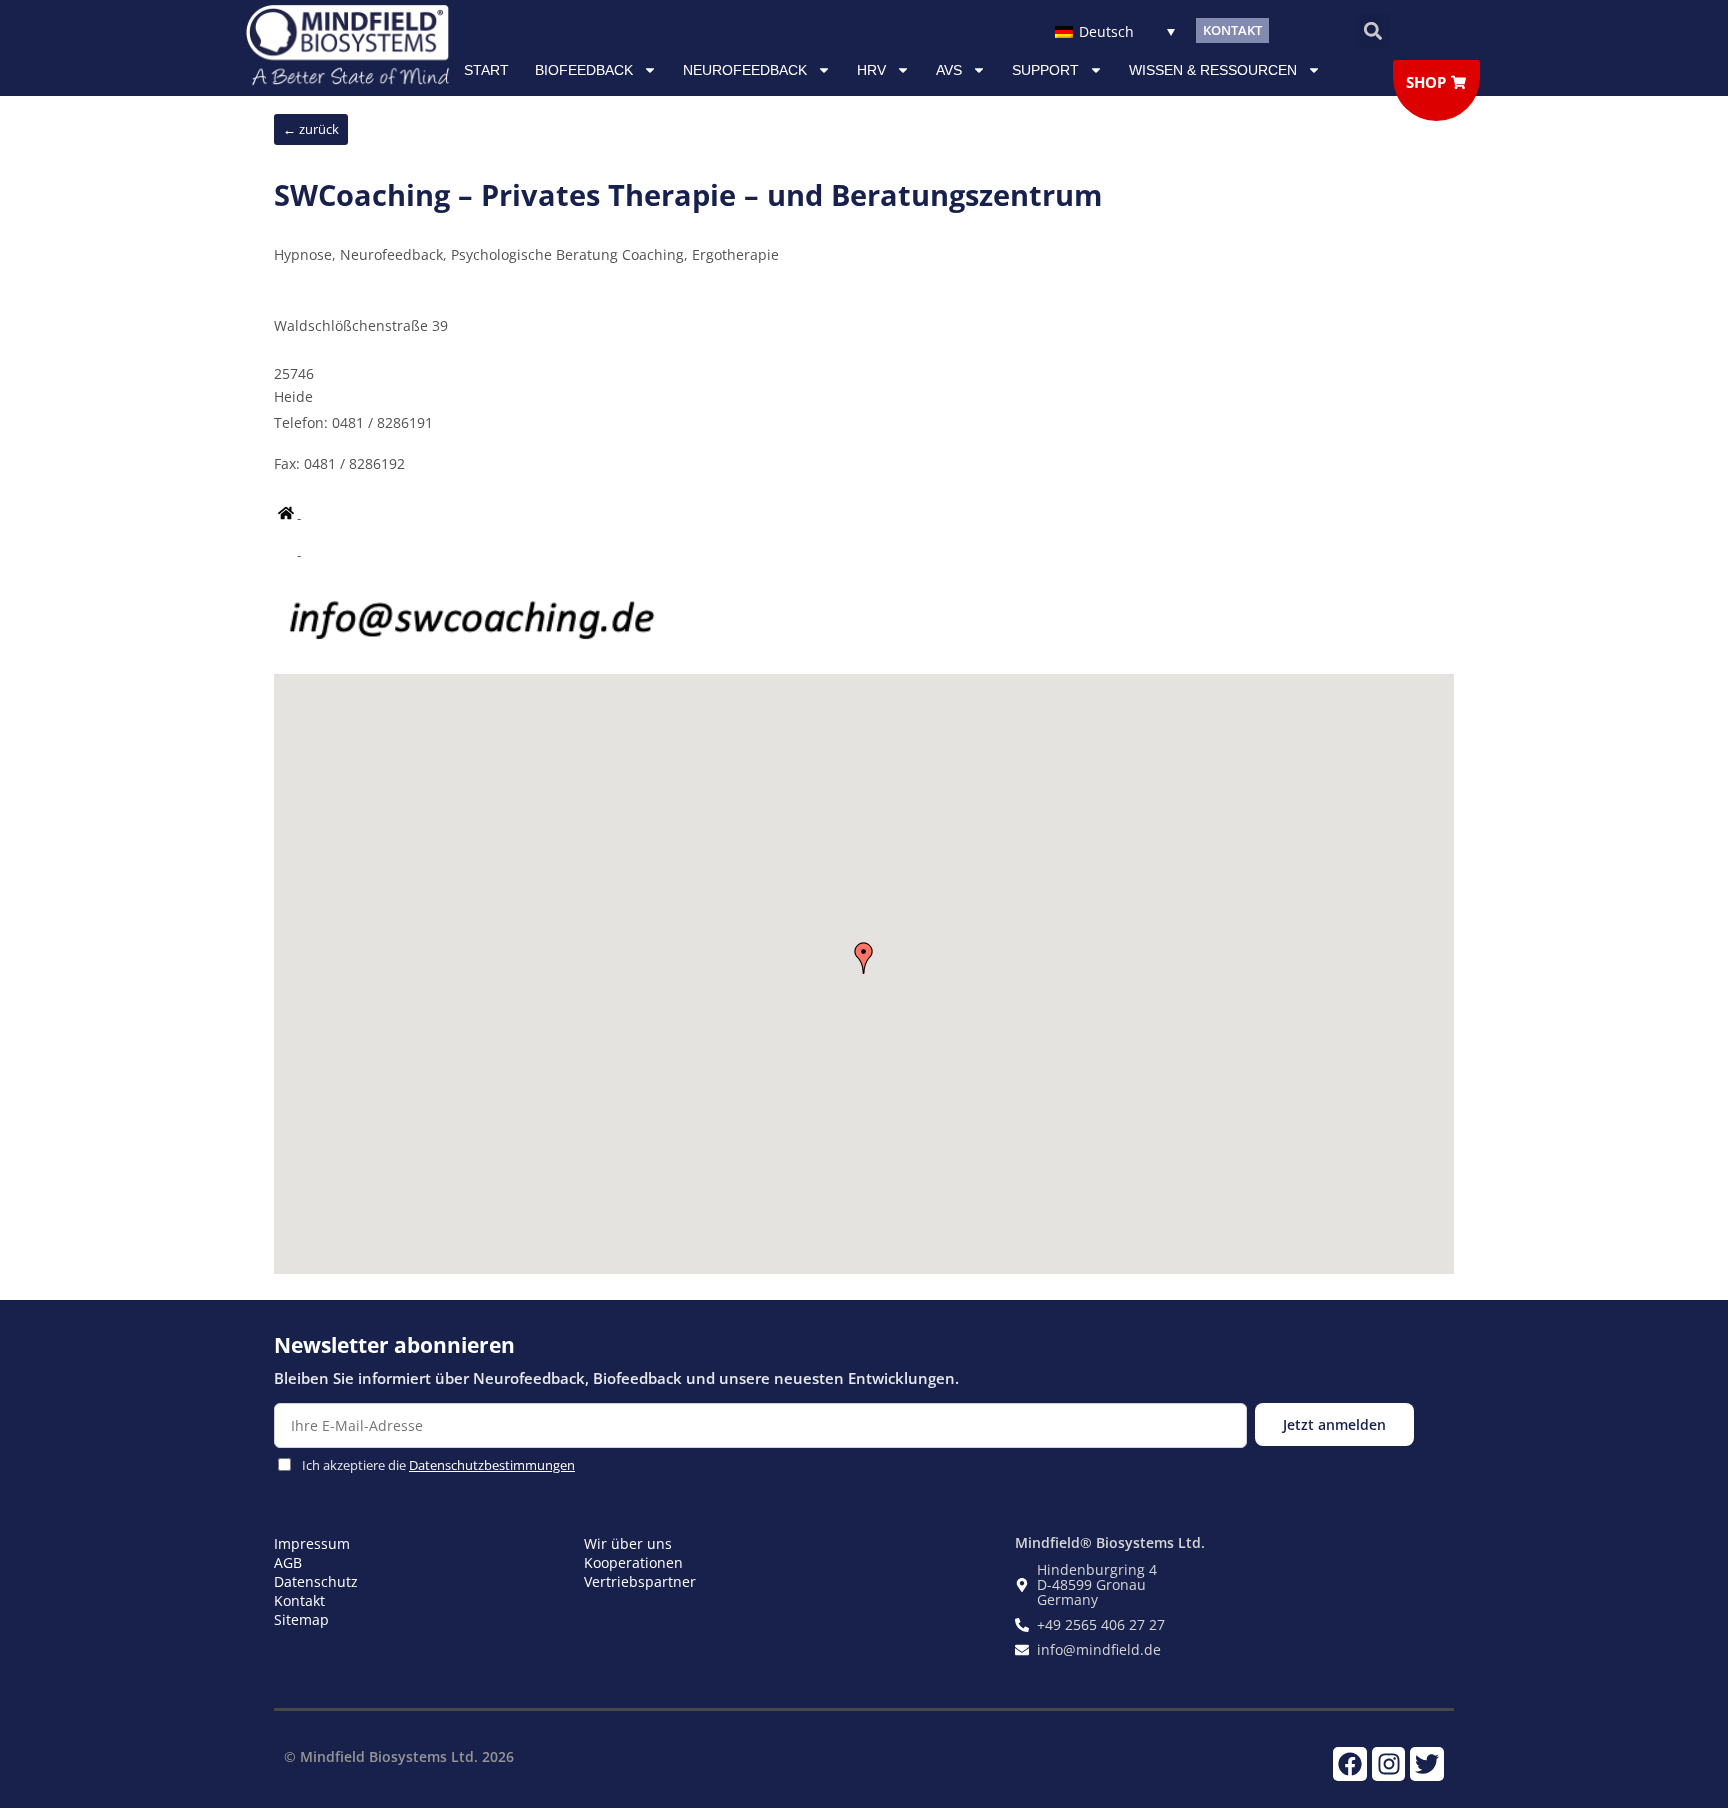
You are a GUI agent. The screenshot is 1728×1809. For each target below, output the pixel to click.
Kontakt (299, 1600)
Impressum (312, 1543)
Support (1045, 70)
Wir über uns (628, 1543)
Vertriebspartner (640, 1581)
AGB (288, 1562)
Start (486, 70)
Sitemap (301, 1619)
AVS (949, 70)
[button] (1372, 30)
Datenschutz (316, 1581)
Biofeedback (584, 70)
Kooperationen (633, 1562)
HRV (871, 70)
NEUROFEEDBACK (745, 70)
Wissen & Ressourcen (1213, 70)
